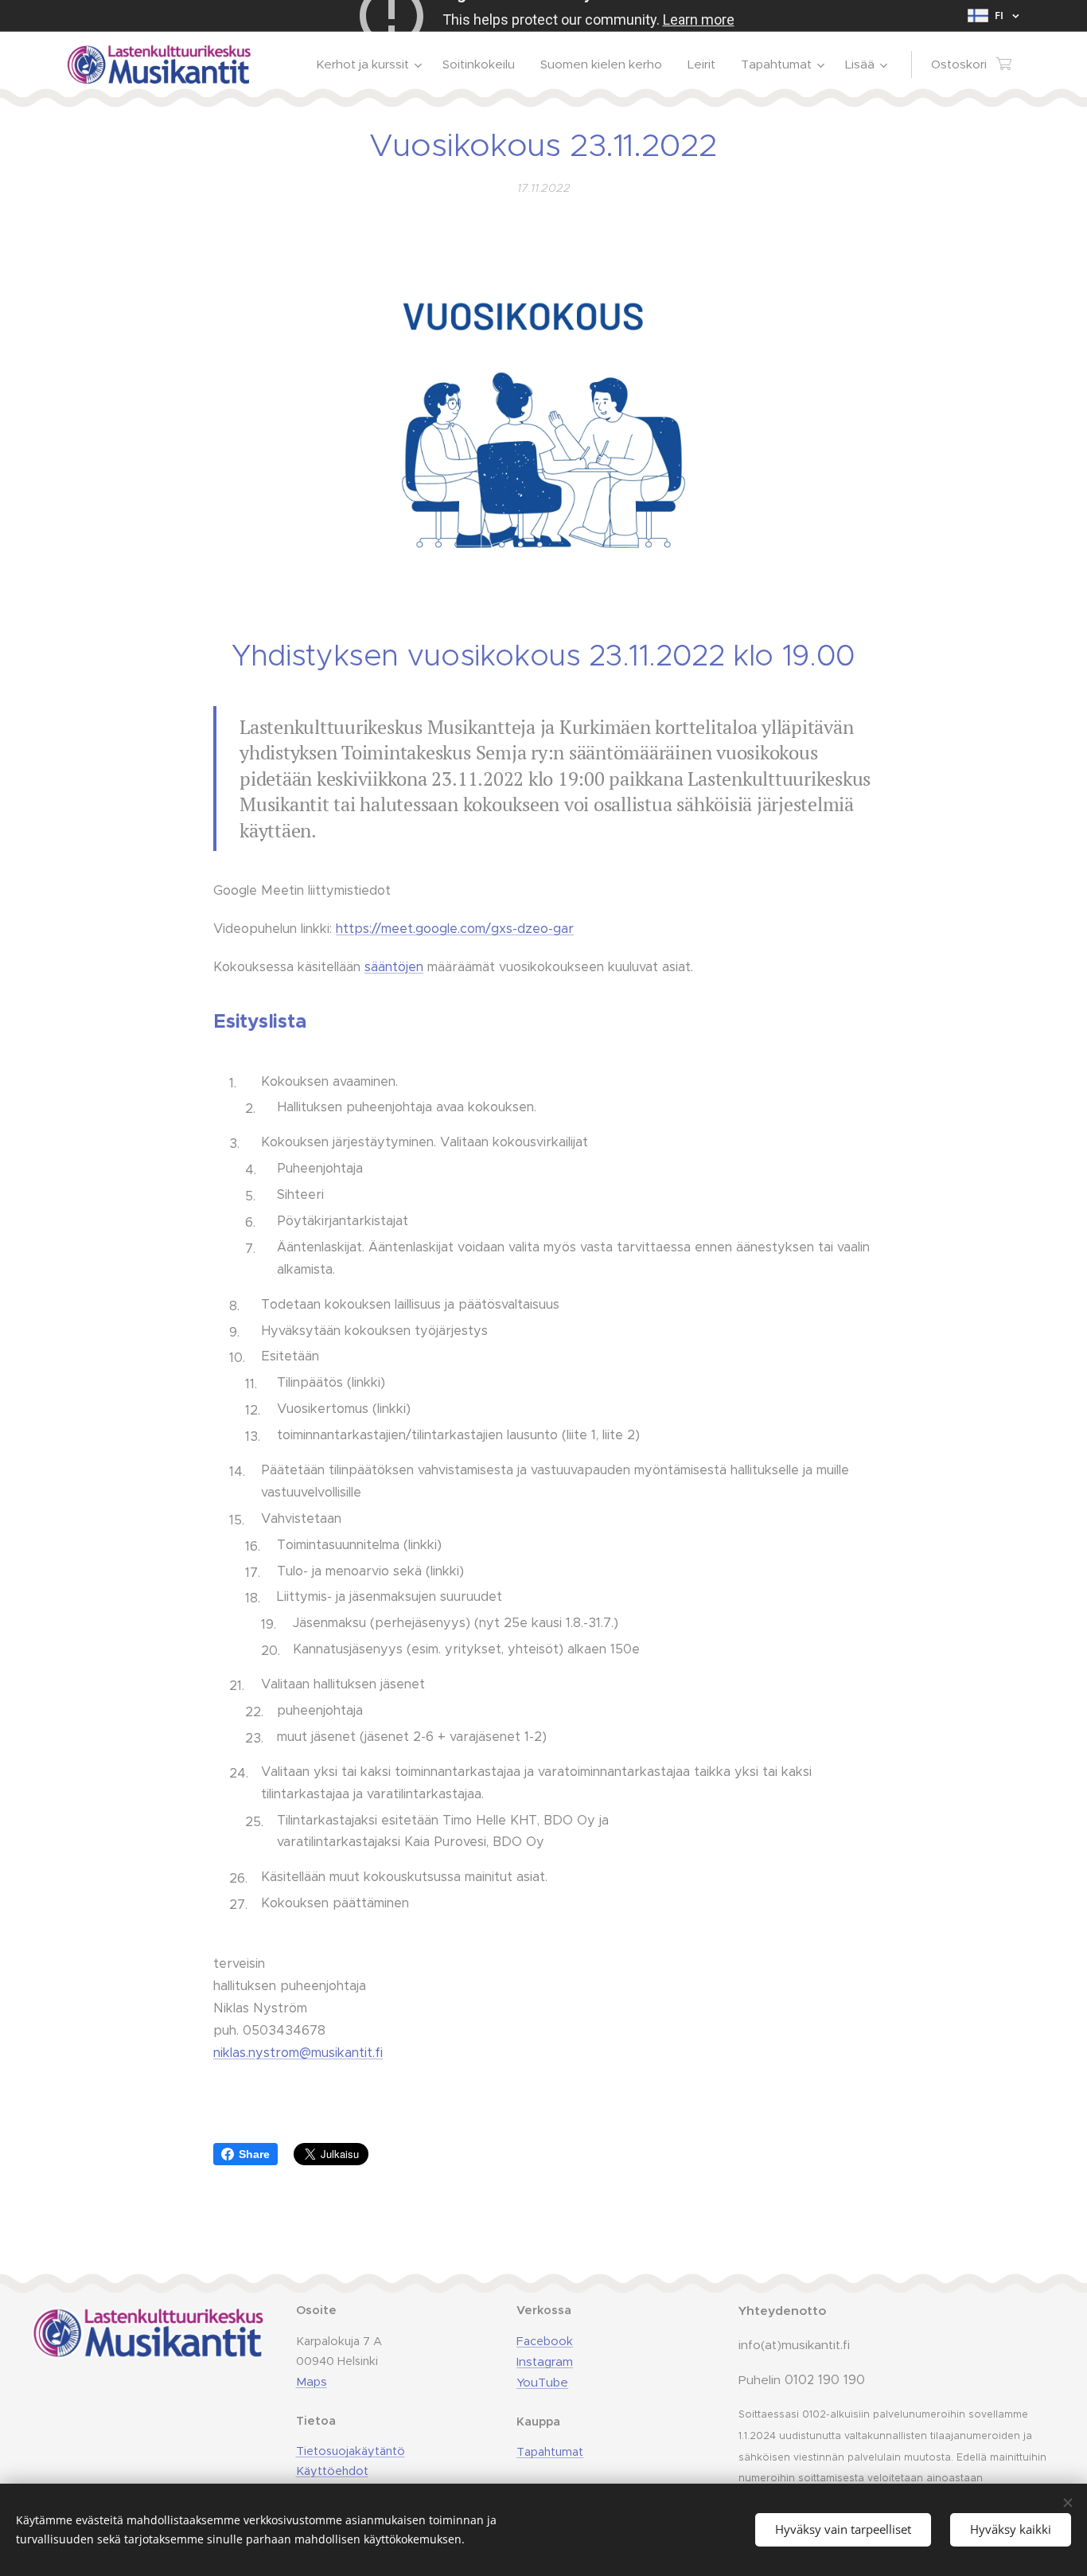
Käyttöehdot (332, 2471)
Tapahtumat (550, 2452)
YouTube (542, 2382)
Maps (312, 2381)
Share (254, 2154)
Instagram (545, 2361)
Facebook (545, 2341)
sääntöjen (394, 967)
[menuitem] (371, 64)
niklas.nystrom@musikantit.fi (298, 2053)
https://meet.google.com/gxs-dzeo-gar (455, 929)
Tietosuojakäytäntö (351, 2451)
